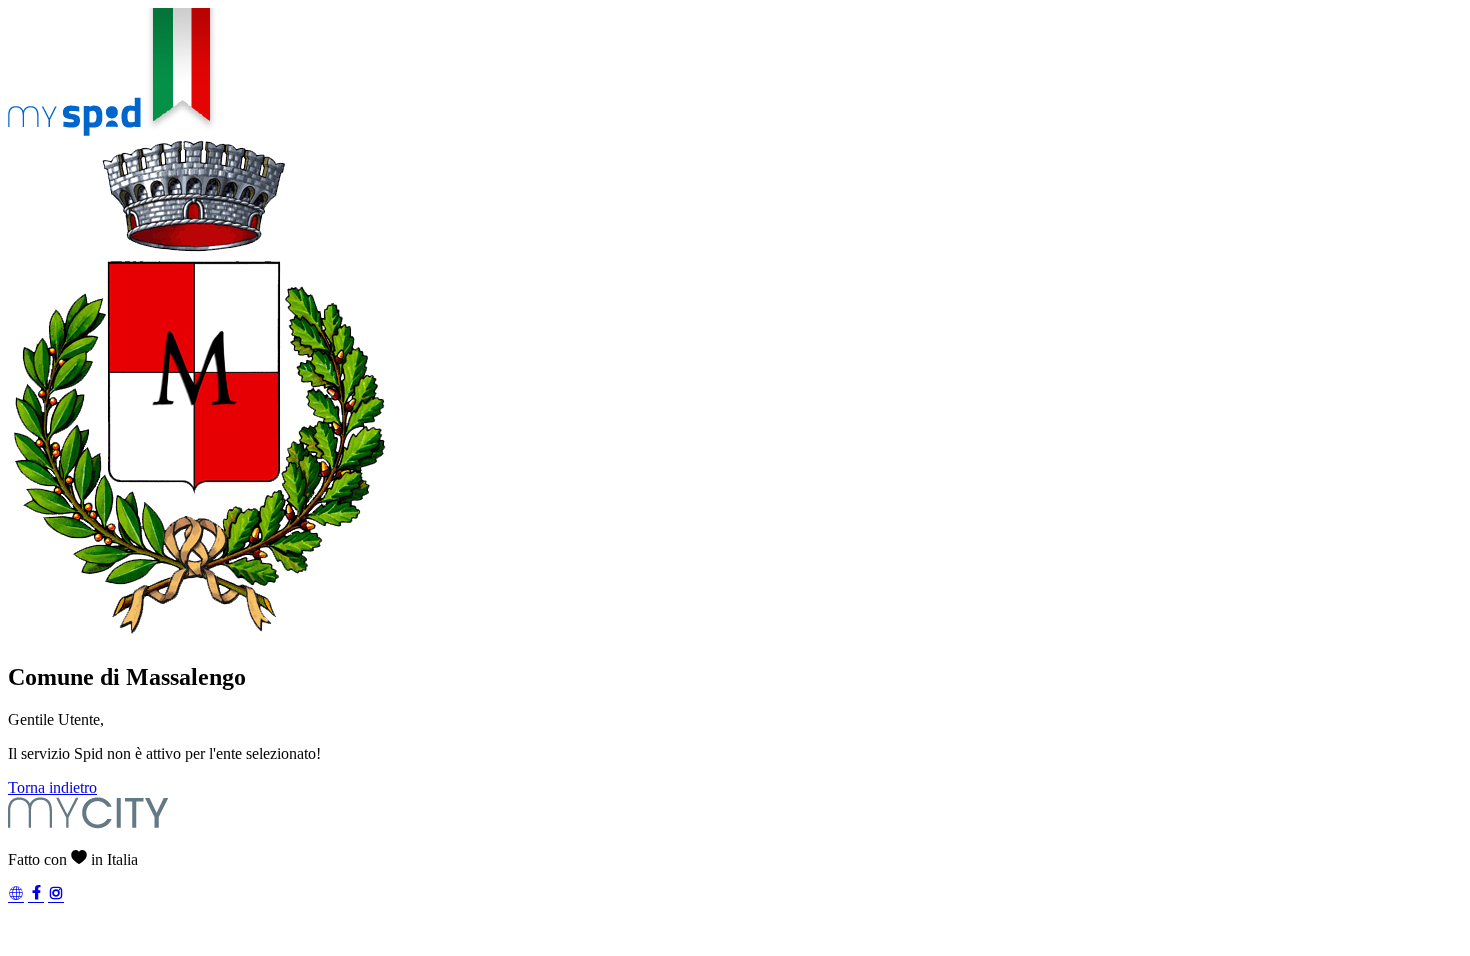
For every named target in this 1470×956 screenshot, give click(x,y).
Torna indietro (52, 787)
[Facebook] (36, 895)
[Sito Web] (16, 895)
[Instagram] (56, 895)
